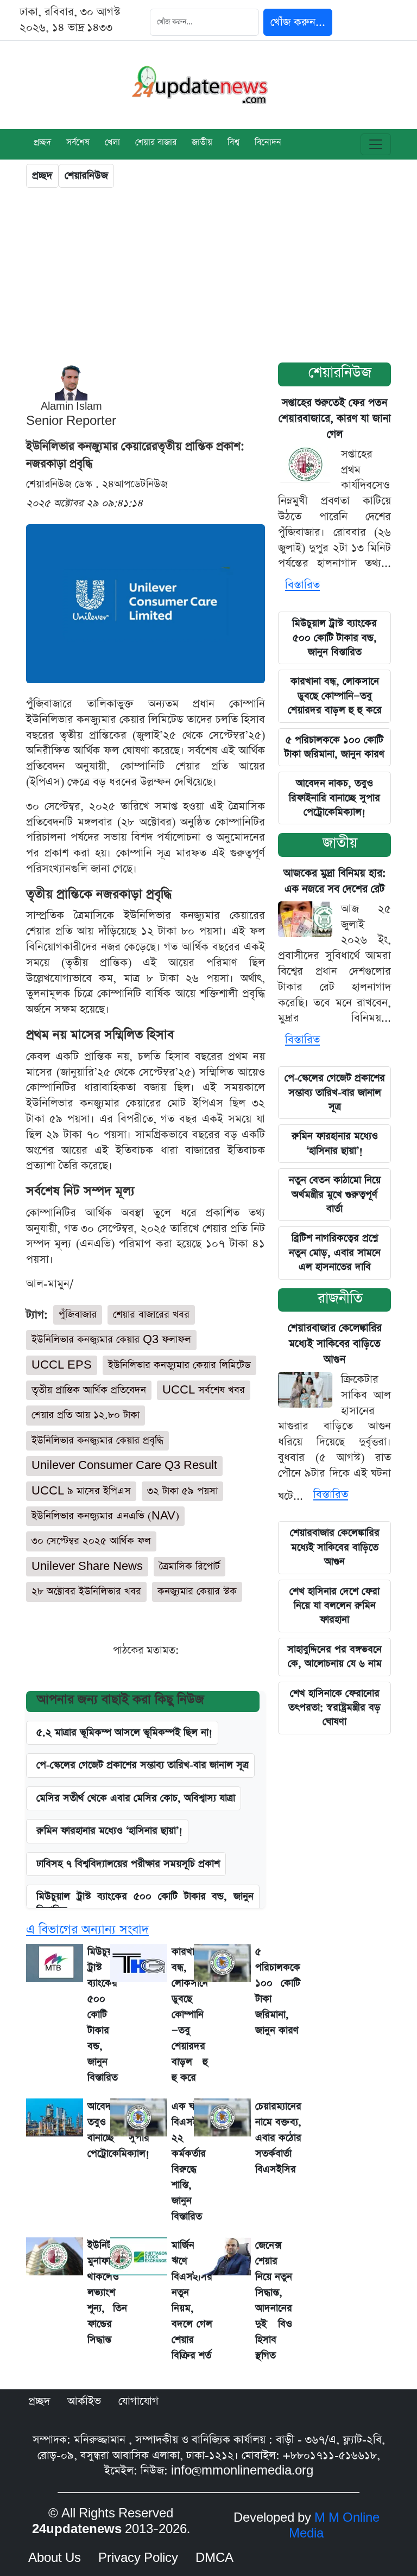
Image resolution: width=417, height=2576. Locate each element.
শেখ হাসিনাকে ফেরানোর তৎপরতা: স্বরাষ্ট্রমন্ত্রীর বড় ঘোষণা (334, 1708)
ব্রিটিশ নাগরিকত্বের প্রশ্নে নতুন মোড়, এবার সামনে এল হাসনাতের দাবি (335, 1252)
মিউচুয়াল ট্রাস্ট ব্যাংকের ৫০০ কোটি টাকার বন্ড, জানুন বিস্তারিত (145, 1903)
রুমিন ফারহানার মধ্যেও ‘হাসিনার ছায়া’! (335, 1143)
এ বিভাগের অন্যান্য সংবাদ (87, 1930)
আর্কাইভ (84, 2401)
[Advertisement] (208, 278)
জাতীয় (202, 143)
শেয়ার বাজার (156, 143)
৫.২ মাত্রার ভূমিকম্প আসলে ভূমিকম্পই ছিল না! (124, 1732)
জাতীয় (340, 843)
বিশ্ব (233, 143)
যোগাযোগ (138, 2401)
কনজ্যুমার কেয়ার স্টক (197, 1591)
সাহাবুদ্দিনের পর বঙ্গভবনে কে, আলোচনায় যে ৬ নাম (334, 1656)
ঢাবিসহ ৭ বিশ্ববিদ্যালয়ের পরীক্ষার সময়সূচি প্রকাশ (128, 1864)
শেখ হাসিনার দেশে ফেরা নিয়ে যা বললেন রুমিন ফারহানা (334, 1606)
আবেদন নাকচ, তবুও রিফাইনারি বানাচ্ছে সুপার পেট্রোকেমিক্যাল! (334, 798)
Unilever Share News (87, 1566)
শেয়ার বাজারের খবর (151, 1315)
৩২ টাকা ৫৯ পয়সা (182, 1491)
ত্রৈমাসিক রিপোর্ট (189, 1566)
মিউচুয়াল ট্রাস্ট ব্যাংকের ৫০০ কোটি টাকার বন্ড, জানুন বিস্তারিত (334, 638)
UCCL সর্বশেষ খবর (204, 1390)
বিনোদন (268, 143)
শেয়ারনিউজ (86, 176)
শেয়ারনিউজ (340, 373)
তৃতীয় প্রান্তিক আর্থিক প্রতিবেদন (89, 1390)
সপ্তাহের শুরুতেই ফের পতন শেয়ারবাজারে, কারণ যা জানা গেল (335, 419)
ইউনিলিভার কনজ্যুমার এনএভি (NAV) (105, 1516)
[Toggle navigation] (376, 144)
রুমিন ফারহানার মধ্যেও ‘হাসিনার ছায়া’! (109, 1831)
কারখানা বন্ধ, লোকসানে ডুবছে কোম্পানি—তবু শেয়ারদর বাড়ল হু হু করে (335, 696)
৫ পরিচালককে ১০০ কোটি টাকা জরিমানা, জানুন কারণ (334, 747)
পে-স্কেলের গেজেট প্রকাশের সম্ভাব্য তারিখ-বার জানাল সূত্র (143, 1765)
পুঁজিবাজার (78, 1315)
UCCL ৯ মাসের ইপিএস (81, 1491)
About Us (55, 2558)
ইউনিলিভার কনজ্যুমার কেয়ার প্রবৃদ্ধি (97, 1440)
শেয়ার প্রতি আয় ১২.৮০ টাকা (86, 1415)
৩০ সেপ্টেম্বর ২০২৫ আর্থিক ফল (91, 1541)
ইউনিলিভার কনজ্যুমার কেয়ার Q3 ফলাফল (111, 1340)
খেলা (112, 143)
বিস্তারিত (302, 585)
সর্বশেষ (78, 143)
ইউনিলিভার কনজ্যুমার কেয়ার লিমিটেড (179, 1365)
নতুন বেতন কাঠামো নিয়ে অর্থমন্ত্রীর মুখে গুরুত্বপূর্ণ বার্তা (335, 1194)
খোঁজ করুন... (298, 22)
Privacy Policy (138, 2558)
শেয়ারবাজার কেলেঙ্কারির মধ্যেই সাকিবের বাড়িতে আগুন (335, 1344)
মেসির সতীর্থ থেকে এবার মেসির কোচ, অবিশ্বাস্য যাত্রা (136, 1798)
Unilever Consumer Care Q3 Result (124, 1465)
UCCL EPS (62, 1365)
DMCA (214, 2558)
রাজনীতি (340, 1298)
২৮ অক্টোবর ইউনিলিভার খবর (86, 1591)
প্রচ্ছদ (42, 143)
